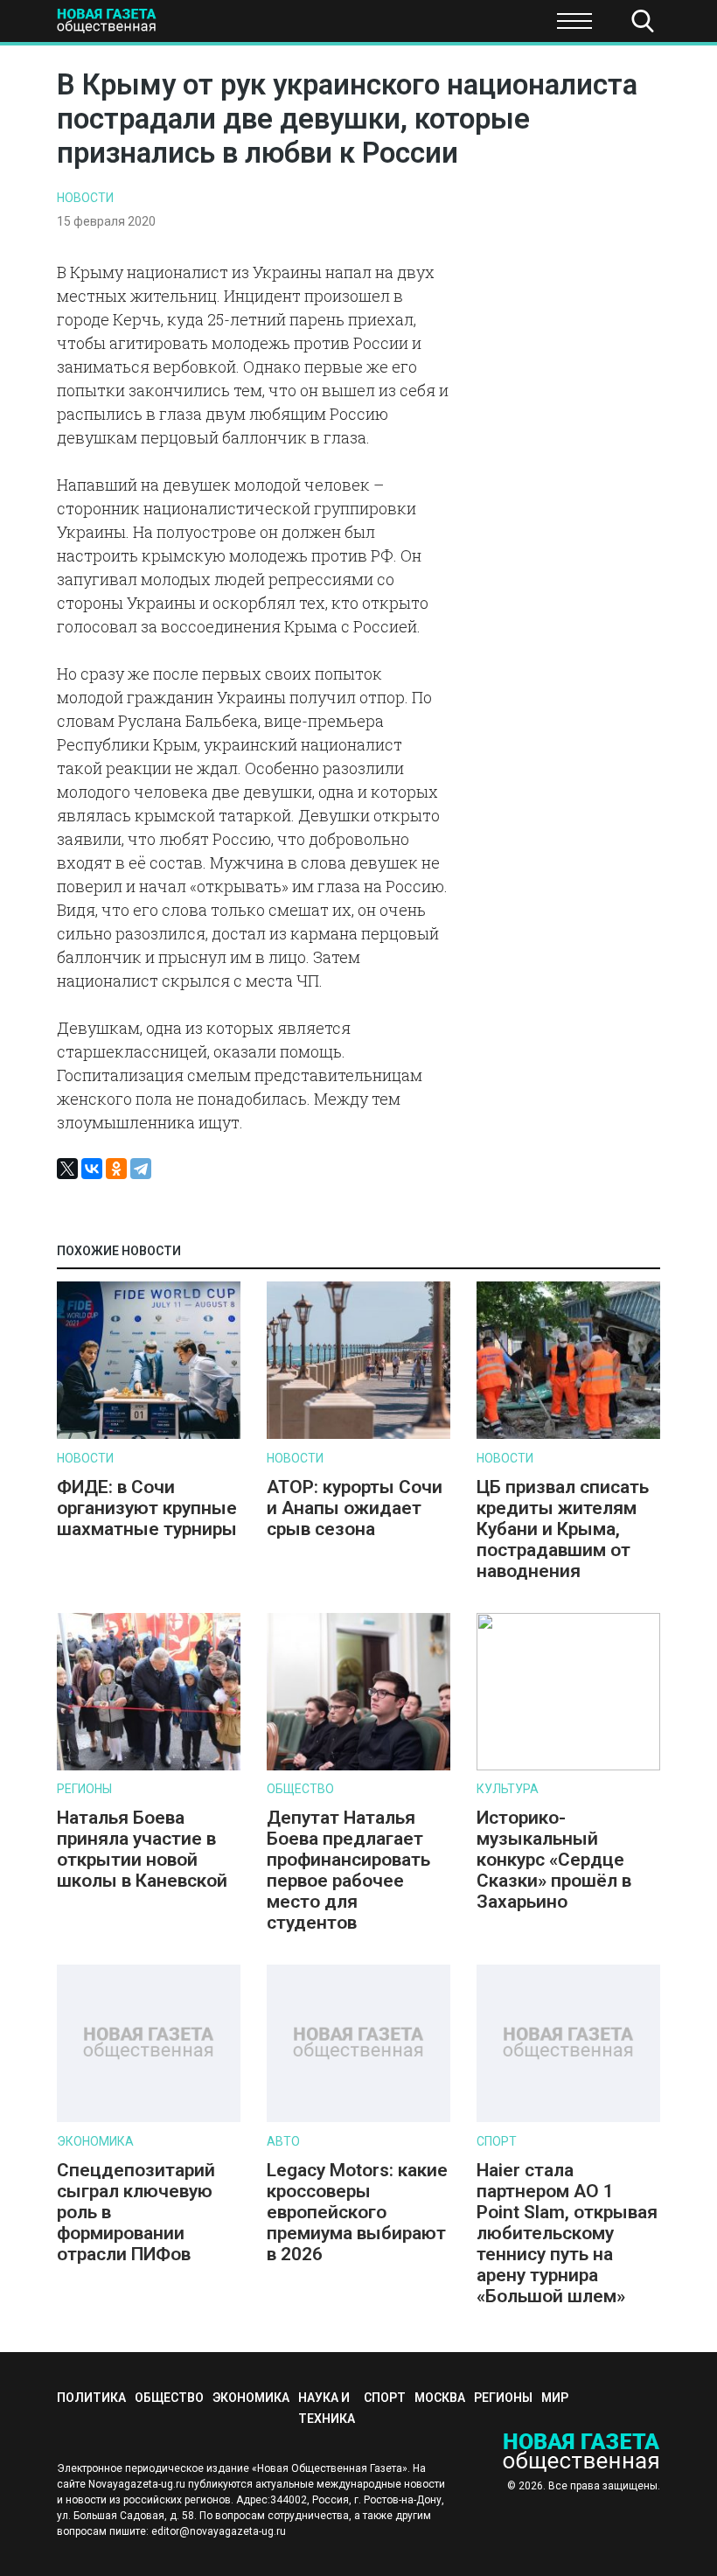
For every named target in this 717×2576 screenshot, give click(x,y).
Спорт (484, 26)
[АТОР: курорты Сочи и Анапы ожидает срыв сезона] (358, 1435)
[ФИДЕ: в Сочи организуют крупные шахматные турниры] (149, 1435)
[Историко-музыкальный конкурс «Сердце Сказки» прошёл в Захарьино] (568, 1766)
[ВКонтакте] (92, 1169)
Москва (440, 2398)
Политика (52, 26)
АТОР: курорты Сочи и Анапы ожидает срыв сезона (355, 1508)
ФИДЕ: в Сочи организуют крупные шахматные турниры (147, 1508)
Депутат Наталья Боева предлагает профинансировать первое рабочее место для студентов (348, 1870)
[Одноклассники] (116, 1169)
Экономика (254, 26)
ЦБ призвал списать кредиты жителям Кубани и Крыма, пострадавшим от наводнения (563, 1529)
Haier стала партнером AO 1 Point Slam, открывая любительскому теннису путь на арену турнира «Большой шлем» (567, 2233)
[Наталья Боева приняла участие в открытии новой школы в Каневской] (149, 1766)
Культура (508, 1789)
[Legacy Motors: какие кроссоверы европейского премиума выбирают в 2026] (358, 2118)
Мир (555, 2398)
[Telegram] (141, 1169)
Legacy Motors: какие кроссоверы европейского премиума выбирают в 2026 (357, 2212)
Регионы (84, 1789)
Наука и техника (377, 26)
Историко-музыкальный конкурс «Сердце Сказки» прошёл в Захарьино (554, 1860)
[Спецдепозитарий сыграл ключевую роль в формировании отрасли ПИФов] (149, 2118)
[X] (67, 1169)
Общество (300, 1789)
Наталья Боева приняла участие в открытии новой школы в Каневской (142, 1849)
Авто (283, 2141)
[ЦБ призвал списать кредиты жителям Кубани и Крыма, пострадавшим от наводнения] (568, 1435)
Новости (85, 198)
